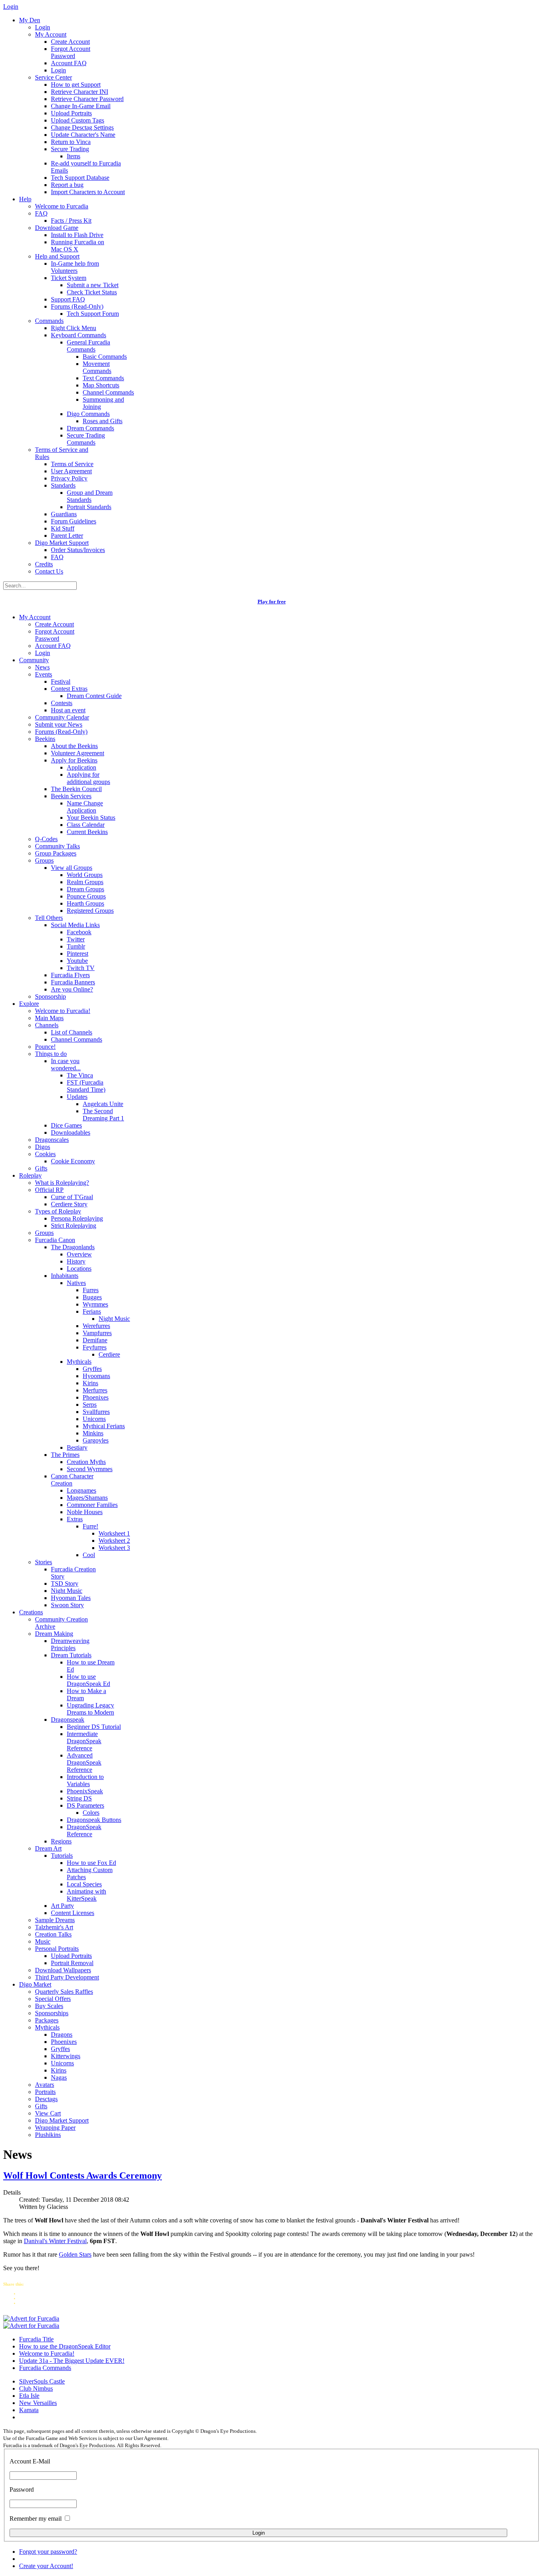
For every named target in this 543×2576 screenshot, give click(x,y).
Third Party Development (67, 1977)
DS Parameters (85, 1805)
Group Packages (56, 853)
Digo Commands (88, 414)
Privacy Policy (69, 478)
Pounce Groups (86, 896)
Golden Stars (75, 2254)
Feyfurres (95, 1347)
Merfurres (95, 1390)
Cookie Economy (73, 1161)
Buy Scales (49, 2006)
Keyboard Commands (79, 335)
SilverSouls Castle (42, 2381)
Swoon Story (67, 1605)
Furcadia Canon (55, 1240)
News (42, 667)
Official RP (49, 1190)
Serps (90, 1405)
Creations (31, 1612)
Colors (91, 1813)
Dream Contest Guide (94, 696)
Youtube (77, 961)
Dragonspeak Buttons (94, 1820)
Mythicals (79, 1362)
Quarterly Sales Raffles (64, 1992)
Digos (43, 1147)
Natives (76, 1283)
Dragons (62, 2035)
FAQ (41, 213)
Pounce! (45, 1047)
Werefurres (96, 1326)
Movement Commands (97, 367)
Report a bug (67, 185)
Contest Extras (69, 689)
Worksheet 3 (114, 1548)
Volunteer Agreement (78, 753)
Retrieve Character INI (80, 92)
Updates (77, 1097)
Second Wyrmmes (90, 1469)
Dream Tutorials (71, 1655)
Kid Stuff (63, 528)
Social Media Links (75, 925)
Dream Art (48, 1848)
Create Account (70, 42)
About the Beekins (74, 746)
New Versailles (38, 2403)
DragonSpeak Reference (84, 1830)
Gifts (41, 1168)
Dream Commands (90, 428)
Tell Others (49, 918)
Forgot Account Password (71, 52)
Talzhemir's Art (54, 1927)
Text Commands (103, 378)
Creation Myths (86, 1462)
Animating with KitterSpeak (86, 1895)
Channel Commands (108, 392)
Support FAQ (68, 299)
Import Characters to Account (88, 192)
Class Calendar (86, 825)
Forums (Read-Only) (77, 306)
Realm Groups (85, 882)
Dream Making (54, 1634)
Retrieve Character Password (87, 99)
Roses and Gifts (103, 421)
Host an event (68, 710)
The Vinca (80, 1075)
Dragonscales (52, 1140)
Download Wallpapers (63, 1970)
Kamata (29, 2410)
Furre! (90, 1526)
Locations (79, 1269)
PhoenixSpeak (85, 1791)
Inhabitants (65, 1276)
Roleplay (30, 1175)
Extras (75, 1519)
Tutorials (62, 1856)
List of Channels (72, 1032)
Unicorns (94, 1419)
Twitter (76, 939)
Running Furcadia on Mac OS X (78, 246)
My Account (51, 34)
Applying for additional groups (88, 778)
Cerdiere (109, 1354)
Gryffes (92, 1369)
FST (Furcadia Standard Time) (86, 1086)
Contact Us (49, 571)
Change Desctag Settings (82, 127)
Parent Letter (67, 536)
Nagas (59, 2077)
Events (44, 674)
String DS (79, 1798)
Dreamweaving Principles (70, 1644)
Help (25, 199)
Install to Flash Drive (77, 235)
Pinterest (78, 954)
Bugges (92, 1297)
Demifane (95, 1340)
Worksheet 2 (114, 1541)
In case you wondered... (66, 1064)
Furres (91, 1290)
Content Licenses (73, 1913)
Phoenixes (96, 1397)
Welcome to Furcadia (62, 206)
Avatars (45, 2085)
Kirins (90, 1383)
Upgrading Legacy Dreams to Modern (90, 1709)
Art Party (62, 1906)
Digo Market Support (62, 543)
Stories (44, 1562)
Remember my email (36, 2519)
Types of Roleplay (58, 1211)
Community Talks (57, 846)
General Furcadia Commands (88, 346)
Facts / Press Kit (71, 221)
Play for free (272, 602)
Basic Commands (105, 357)
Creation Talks (53, 1934)
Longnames (81, 1490)
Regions (61, 1841)
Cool (89, 1555)
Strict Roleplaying (74, 1226)
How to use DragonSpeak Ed (88, 1680)
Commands (49, 321)
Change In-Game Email (81, 106)
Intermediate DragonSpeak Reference (84, 1741)
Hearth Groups (85, 903)
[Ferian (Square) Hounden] (31, 2318)
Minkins (93, 1433)
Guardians (64, 514)
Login (43, 27)
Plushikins (48, 2135)
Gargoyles (96, 1440)
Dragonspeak (68, 1720)
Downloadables (71, 1132)
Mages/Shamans (87, 1498)
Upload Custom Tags (78, 120)
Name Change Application (85, 807)
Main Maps (49, 1018)
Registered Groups (90, 911)
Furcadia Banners (73, 982)
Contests (62, 703)
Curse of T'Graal (72, 1197)
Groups (44, 860)
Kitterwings (66, 2056)
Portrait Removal (72, 1963)
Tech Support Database (80, 178)
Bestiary (77, 1447)
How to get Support (76, 85)
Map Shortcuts (101, 385)
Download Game (57, 228)
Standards (63, 485)
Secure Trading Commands (86, 439)
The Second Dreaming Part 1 (103, 1115)
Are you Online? (72, 989)
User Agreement (71, 471)
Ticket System (69, 278)
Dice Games (66, 1125)
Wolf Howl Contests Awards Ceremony (82, 2176)
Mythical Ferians (104, 1426)
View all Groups (72, 868)
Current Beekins (87, 832)
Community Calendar (62, 717)
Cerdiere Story (69, 1204)
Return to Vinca (71, 142)
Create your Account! (46, 2566)
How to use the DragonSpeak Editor (65, 2346)
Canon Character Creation (72, 1480)
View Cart (48, 2113)
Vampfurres (97, 1333)
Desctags (46, 2099)
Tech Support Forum (93, 314)
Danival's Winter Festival (55, 2241)
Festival (61, 681)
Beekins (45, 739)
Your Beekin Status (91, 818)
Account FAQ (69, 63)
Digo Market (35, 1984)
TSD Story (65, 1584)
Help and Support (57, 256)
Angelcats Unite (103, 1104)
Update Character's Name (83, 135)
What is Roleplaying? (62, 1183)
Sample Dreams (55, 1920)
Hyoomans (96, 1376)
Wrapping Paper (55, 2128)
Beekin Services (71, 796)
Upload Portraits (71, 113)
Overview (79, 1254)
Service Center (53, 77)
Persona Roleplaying (77, 1218)
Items (74, 156)
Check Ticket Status (92, 292)
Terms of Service (72, 464)
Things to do (51, 1054)
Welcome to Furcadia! (63, 1011)
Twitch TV (81, 968)
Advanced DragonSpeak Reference (84, 1762)
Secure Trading (70, 149)
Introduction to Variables (85, 1780)
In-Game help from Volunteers (75, 267)
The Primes (65, 1455)
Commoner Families (92, 1505)
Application (81, 767)
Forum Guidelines (74, 521)
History (76, 1261)
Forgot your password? (48, 2552)
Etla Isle (29, 2396)
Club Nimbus (36, 2388)
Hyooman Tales (71, 1598)
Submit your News (59, 724)
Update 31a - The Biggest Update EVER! (72, 2361)
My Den (30, 20)
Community (34, 660)
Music (43, 1941)
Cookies (45, 1154)
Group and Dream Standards (90, 496)
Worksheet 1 (114, 1533)
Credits (44, 564)
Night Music (114, 1319)
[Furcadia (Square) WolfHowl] (31, 2326)
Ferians (92, 1311)
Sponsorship (50, 996)
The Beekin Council (76, 789)
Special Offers (53, 1999)
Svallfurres (96, 1412)
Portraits (45, 2092)
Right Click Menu (74, 328)
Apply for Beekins (74, 760)
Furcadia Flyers (70, 975)
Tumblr (76, 946)
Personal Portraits (57, 1949)
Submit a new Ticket (93, 285)
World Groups (85, 875)
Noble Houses (85, 1512)
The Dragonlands (73, 1247)
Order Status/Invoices (78, 550)
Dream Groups (85, 889)
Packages (47, 2020)
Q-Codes (46, 839)
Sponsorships (52, 2013)
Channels (47, 1025)
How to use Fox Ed (91, 1863)
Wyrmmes (95, 1304)
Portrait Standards (89, 507)
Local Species (84, 1884)
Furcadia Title (36, 2339)
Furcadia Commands (45, 2368)
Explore (29, 1004)
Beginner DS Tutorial (94, 1727)
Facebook (79, 932)
